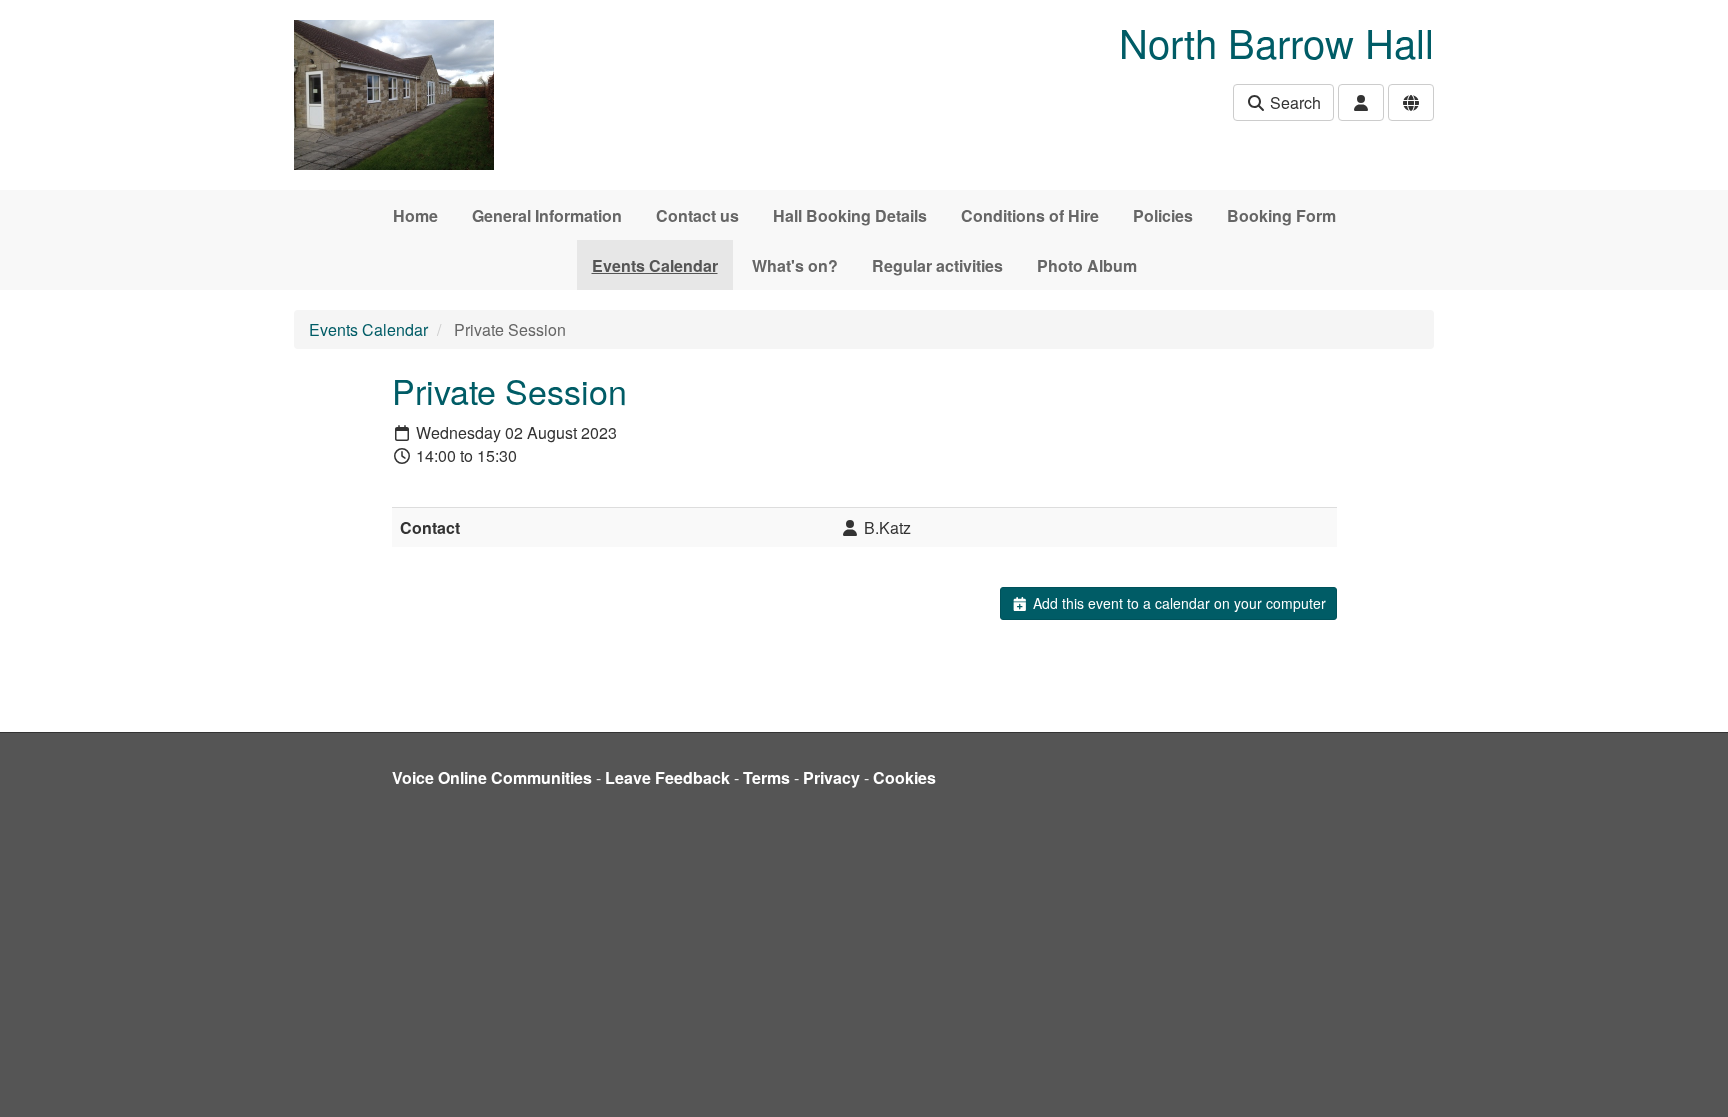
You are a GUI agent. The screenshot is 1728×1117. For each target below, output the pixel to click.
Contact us (697, 215)
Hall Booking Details (850, 215)
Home (415, 215)
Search (1293, 102)
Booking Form (1281, 215)
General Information (547, 215)
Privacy (831, 777)
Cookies (904, 777)
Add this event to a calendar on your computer (1177, 603)
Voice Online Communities (492, 777)
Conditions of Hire (1030, 215)
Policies (1163, 215)
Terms (766, 777)
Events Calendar (655, 265)
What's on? (795, 265)
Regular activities (937, 265)
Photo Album (1087, 265)
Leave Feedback (667, 777)
